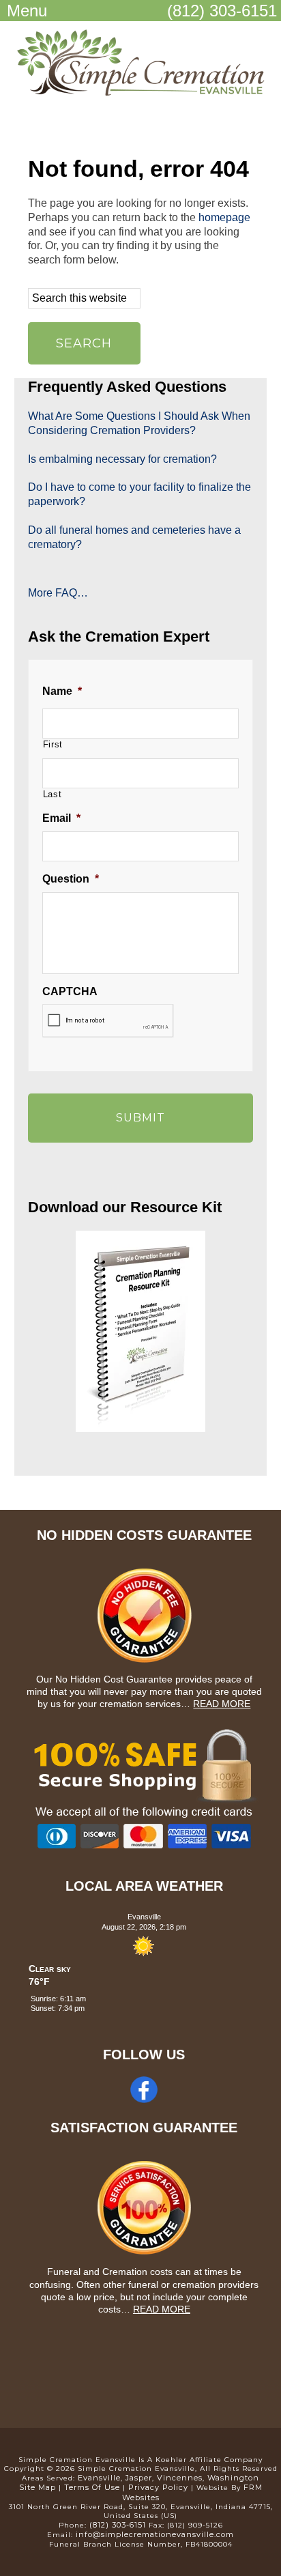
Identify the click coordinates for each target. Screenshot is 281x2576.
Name (62, 691)
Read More (222, 1704)
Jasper (139, 2478)
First (53, 744)
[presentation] (108, 1021)
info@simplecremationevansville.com (155, 2534)
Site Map (38, 2487)
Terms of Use (92, 2487)
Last (53, 794)
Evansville (99, 2478)
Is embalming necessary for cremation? (122, 459)
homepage (224, 217)
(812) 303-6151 (222, 11)
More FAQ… (58, 593)
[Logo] (140, 94)
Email (61, 818)
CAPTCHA (70, 991)
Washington (233, 2478)
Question (71, 879)
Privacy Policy (158, 2487)
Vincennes (180, 2478)
